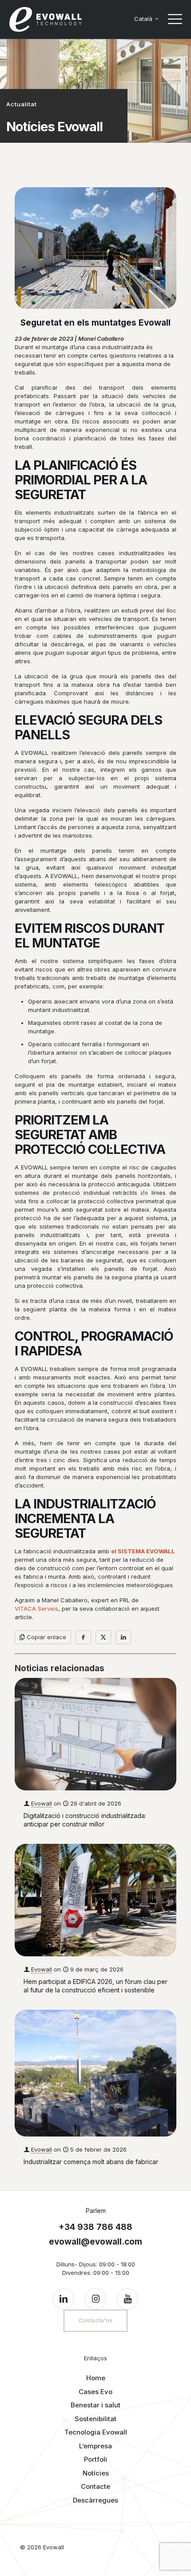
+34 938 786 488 (95, 2227)
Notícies (96, 2473)
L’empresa (95, 2446)
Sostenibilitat (95, 2419)
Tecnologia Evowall (96, 2432)
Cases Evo (95, 2392)
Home (96, 2378)
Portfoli (95, 2459)
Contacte (95, 2486)
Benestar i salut (95, 2405)
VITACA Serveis (36, 1608)
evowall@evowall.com (95, 2242)
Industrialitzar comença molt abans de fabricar (91, 2162)
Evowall (42, 1803)
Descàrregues (95, 2500)
